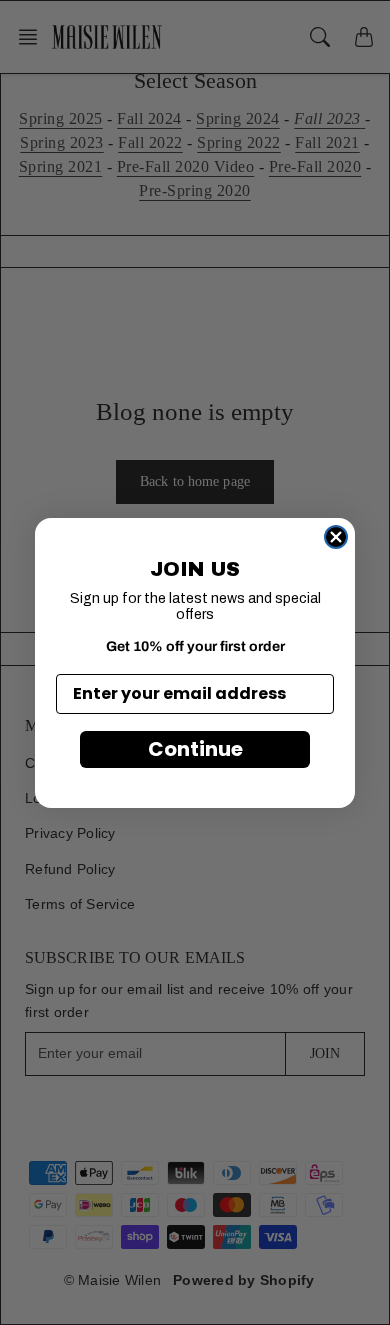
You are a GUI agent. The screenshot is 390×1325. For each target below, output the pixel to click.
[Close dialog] (336, 537)
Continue (195, 749)
